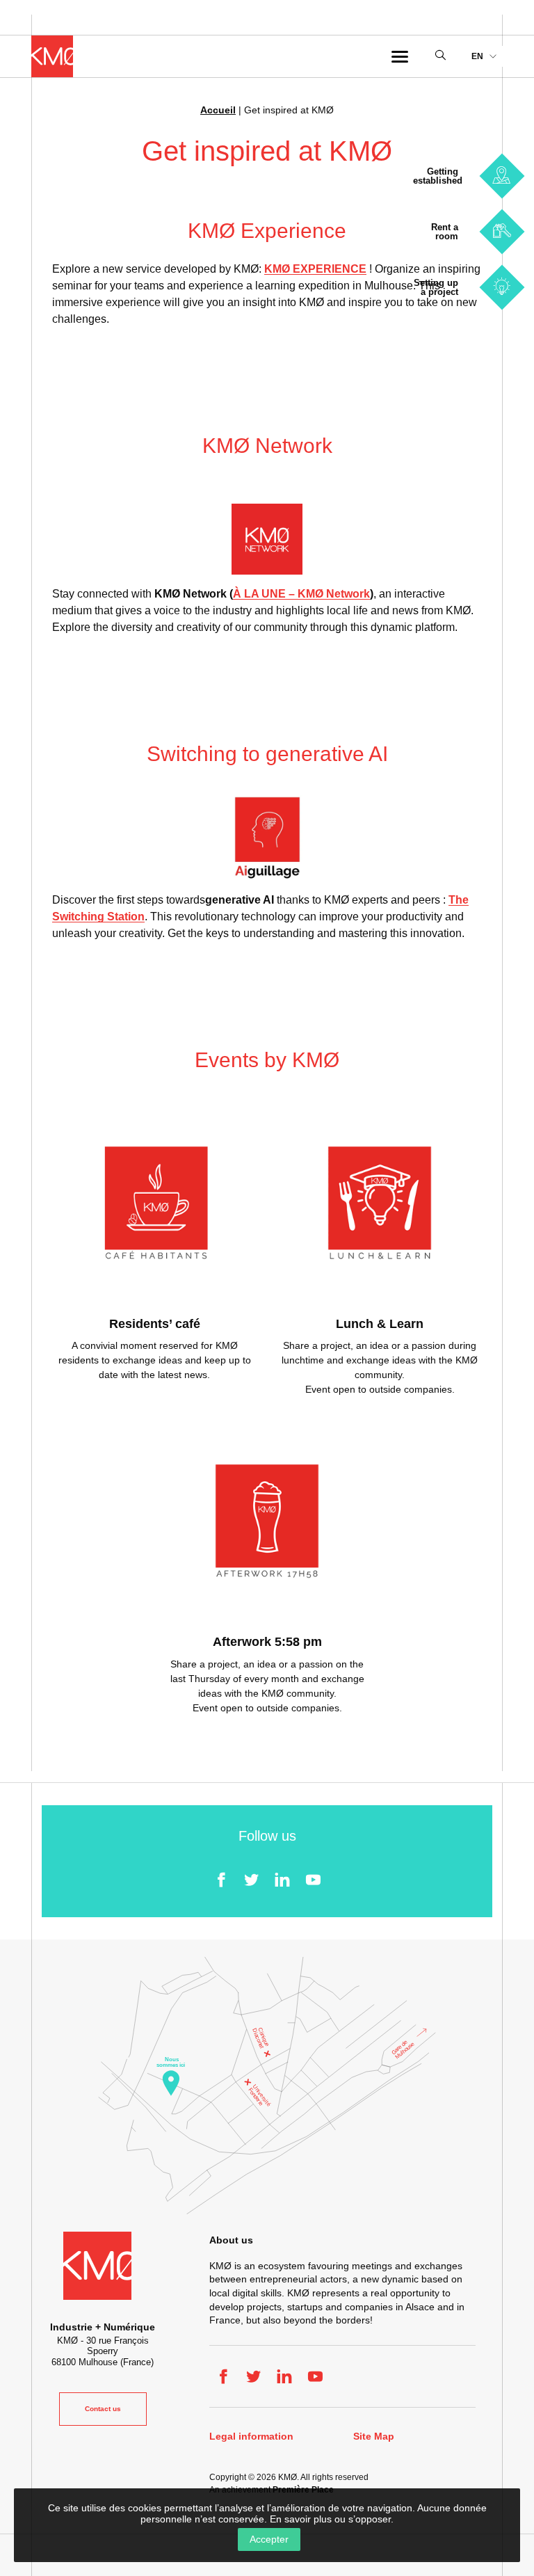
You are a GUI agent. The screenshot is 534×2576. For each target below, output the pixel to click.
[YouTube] (313, 1880)
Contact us (103, 2409)
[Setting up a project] (502, 287)
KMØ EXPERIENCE (315, 269)
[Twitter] (252, 1880)
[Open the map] (267, 2086)
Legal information (251, 2437)
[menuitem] (484, 57)
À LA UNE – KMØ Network (301, 594)
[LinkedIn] (282, 1880)
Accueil (218, 110)
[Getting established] (502, 176)
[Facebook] (221, 1880)
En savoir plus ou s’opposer (330, 2519)
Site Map (374, 2437)
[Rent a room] (502, 231)
